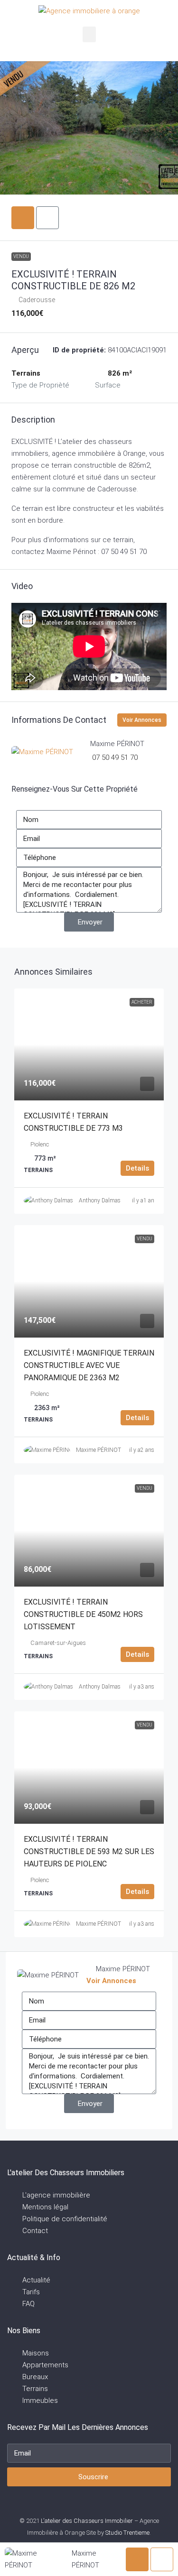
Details (137, 1168)
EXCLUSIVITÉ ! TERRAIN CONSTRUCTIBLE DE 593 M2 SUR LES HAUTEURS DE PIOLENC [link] (89, 1851)
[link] (89, 1044)
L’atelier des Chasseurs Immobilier (87, 2521)
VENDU (21, 256)
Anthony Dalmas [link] (100, 1200)
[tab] (23, 218)
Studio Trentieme (127, 2533)
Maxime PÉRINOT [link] (98, 1450)
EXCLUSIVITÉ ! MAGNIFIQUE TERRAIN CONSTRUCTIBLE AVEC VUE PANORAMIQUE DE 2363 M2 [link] (89, 1365)
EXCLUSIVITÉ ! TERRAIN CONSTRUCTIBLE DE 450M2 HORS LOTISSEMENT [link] (83, 1614)
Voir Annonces (142, 720)
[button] (89, 34)
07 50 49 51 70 (115, 757)
